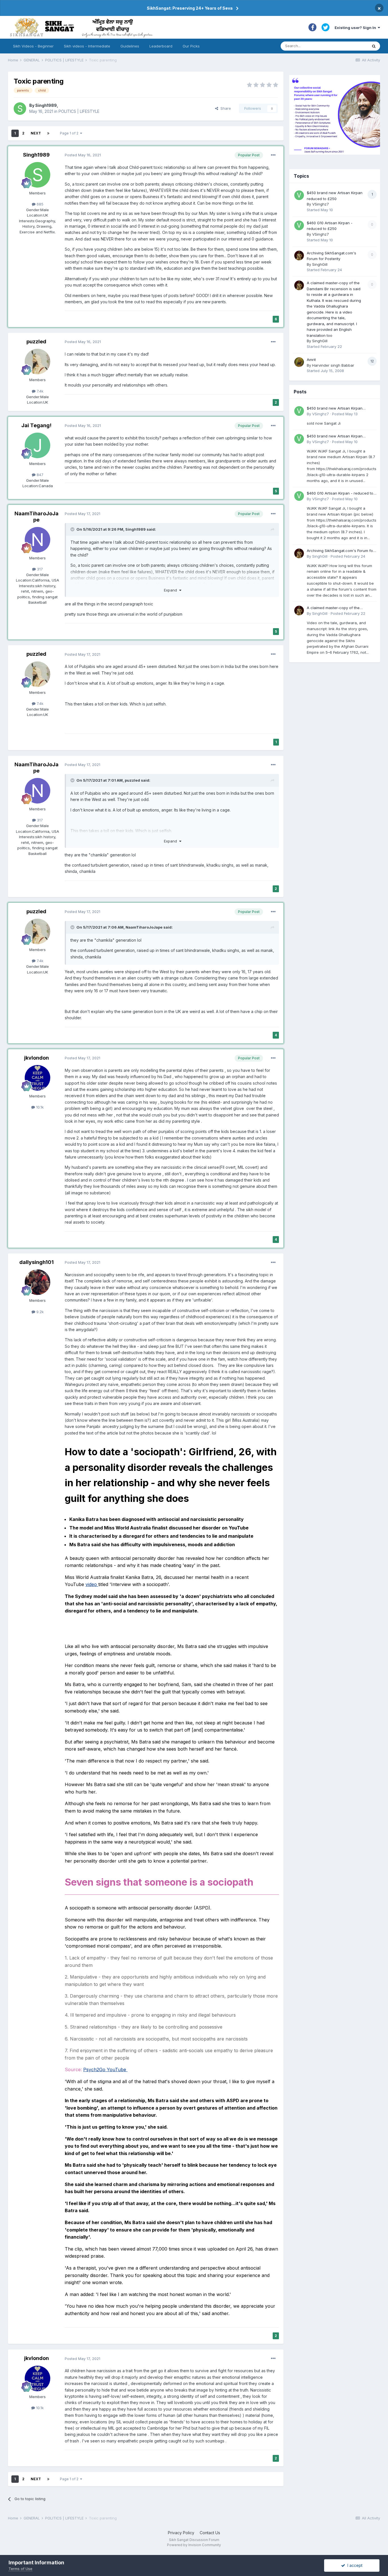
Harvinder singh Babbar (333, 365)
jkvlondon (36, 1058)
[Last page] (48, 133)
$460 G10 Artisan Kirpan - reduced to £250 (340, 494)
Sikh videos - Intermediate (87, 46)
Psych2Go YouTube (105, 2069)
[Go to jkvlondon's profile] (37, 1078)
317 (39, 569)
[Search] (374, 46)
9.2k (39, 1312)
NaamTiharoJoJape (36, 517)
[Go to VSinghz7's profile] (299, 195)
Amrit (311, 360)
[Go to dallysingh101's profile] (37, 1282)
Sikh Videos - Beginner (33, 46)
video (91, 1584)
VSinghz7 (321, 204)
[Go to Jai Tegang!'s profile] (37, 445)
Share (225, 108)
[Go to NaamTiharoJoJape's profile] (37, 540)
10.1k (39, 1107)
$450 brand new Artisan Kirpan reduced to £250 (335, 409)
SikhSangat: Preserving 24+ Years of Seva (190, 8)
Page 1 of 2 (70, 133)
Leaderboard (161, 46)
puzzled (36, 342)
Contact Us (210, 2533)
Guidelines (130, 46)
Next (36, 133)
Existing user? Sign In (356, 28)
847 (39, 475)
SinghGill (320, 264)
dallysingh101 (36, 1262)
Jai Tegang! (36, 425)
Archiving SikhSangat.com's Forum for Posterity (341, 551)
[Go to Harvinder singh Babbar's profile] (299, 362)
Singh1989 (46, 105)
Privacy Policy (181, 2533)
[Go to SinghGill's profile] (299, 256)
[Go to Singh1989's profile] (20, 109)
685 (39, 204)
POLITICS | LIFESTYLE (79, 111)
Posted (83, 155)
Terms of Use (20, 2569)
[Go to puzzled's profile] (37, 362)
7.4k (39, 391)
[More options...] (273, 155)
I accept (354, 2565)
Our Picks (191, 46)
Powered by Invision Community (194, 2545)
